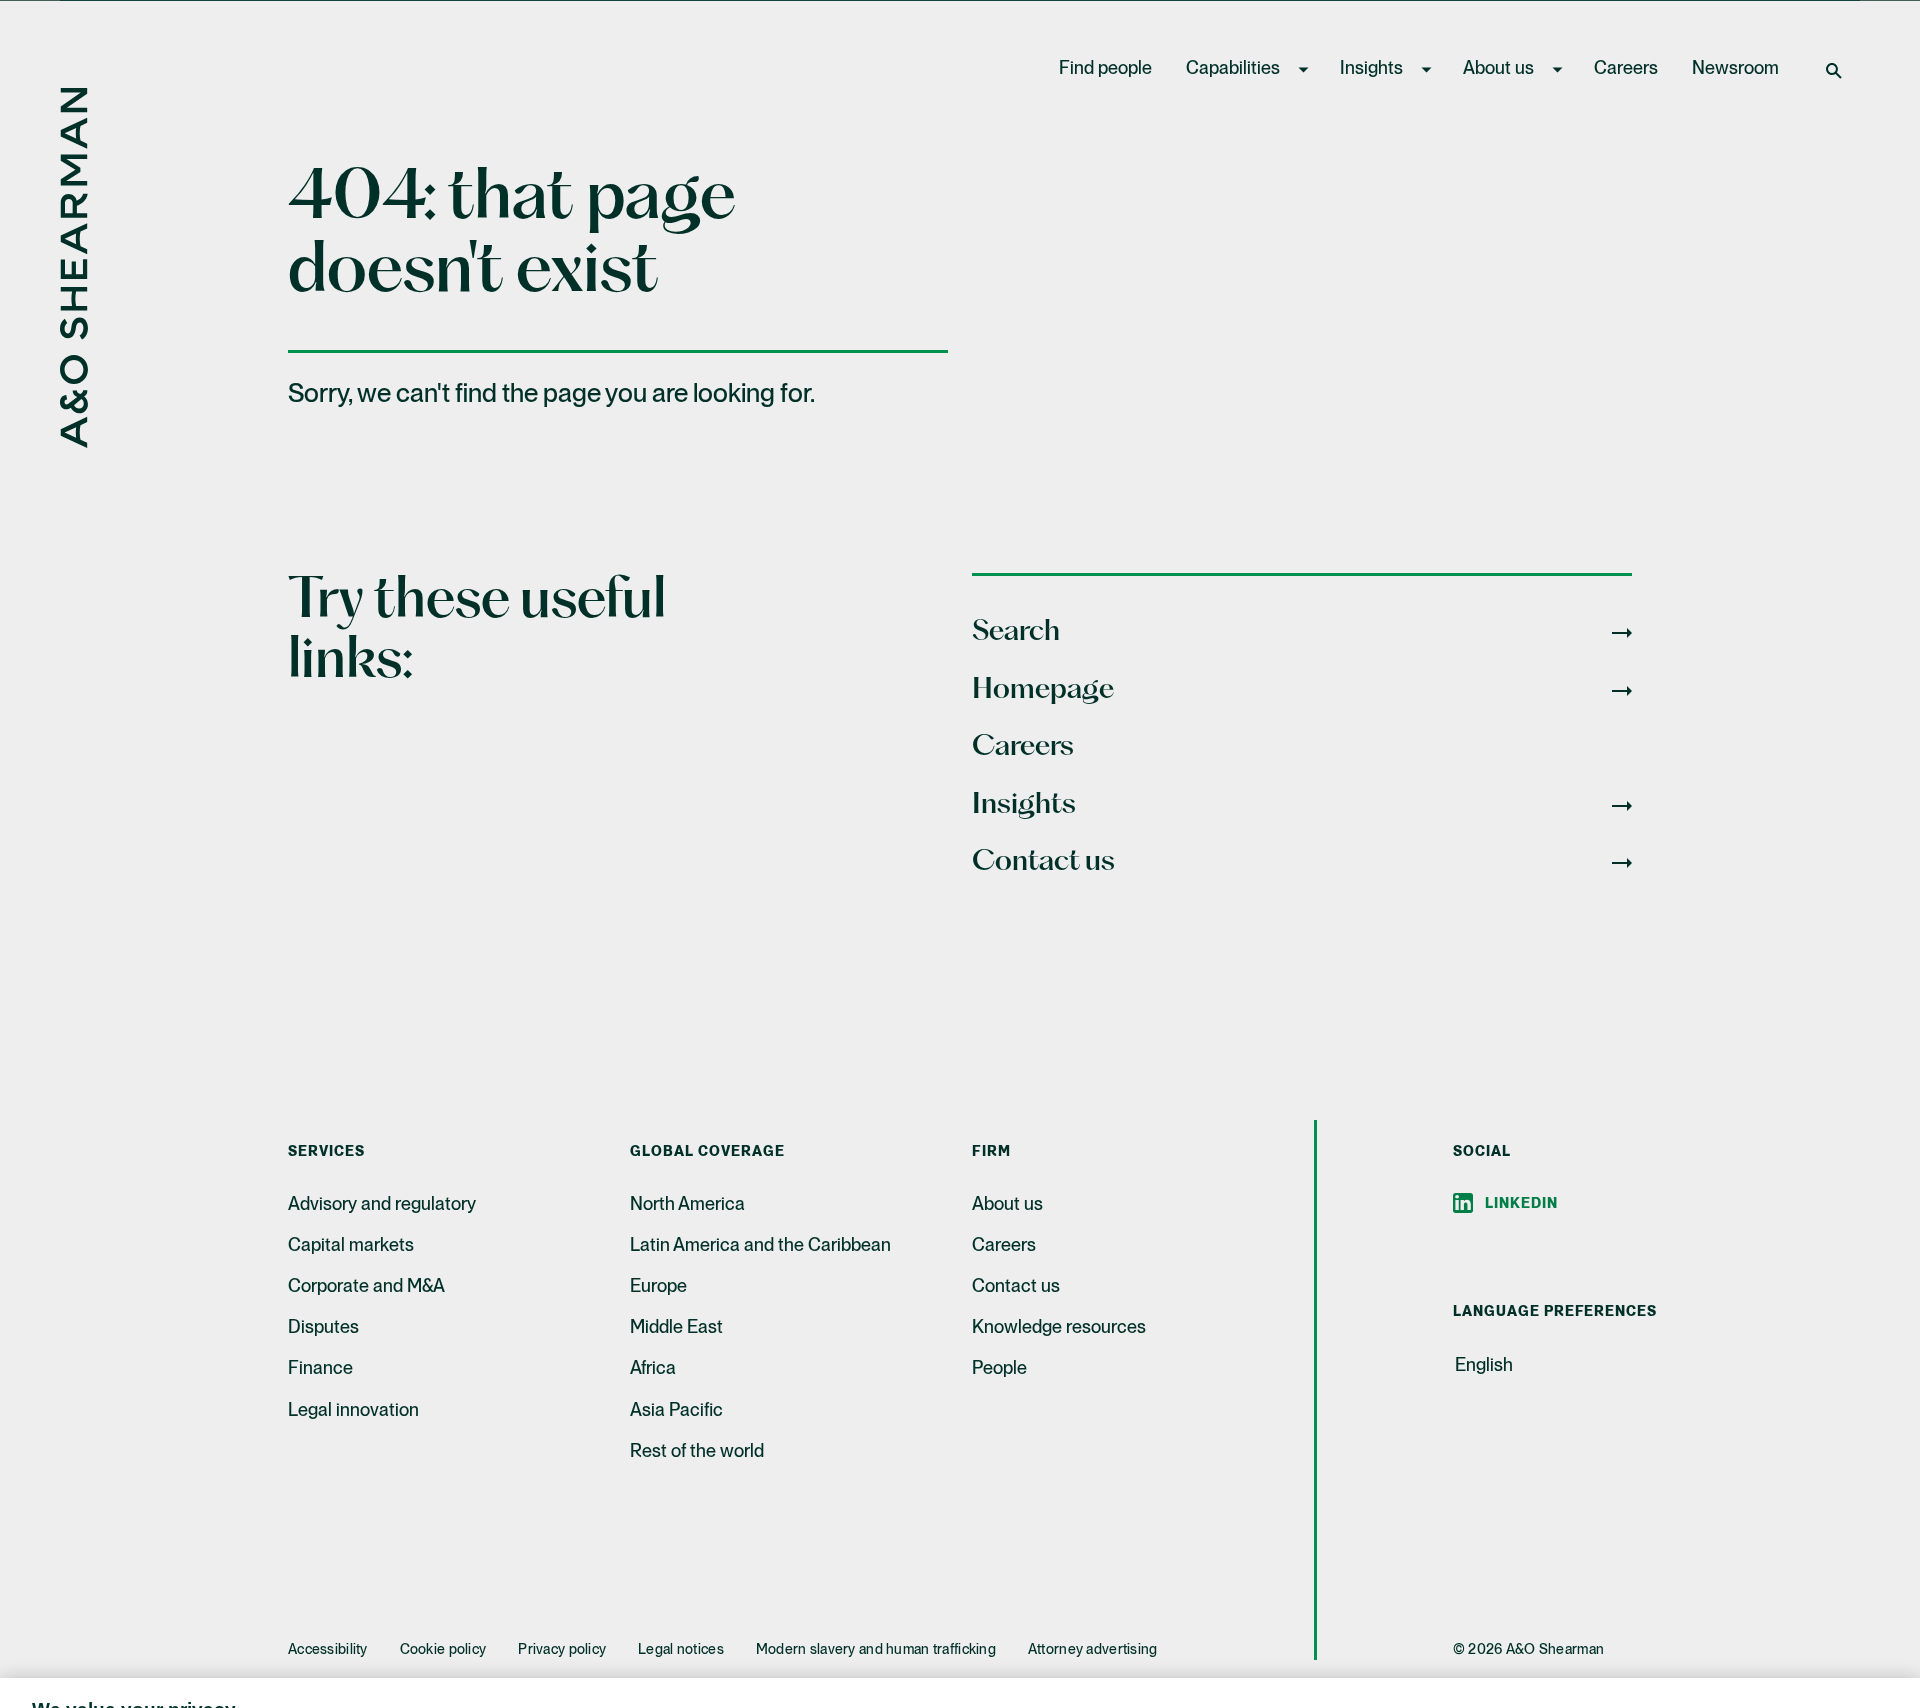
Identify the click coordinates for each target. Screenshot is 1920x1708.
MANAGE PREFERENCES (1307, 1644)
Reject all (1478, 1644)
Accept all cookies (1643, 1644)
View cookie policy (608, 1687)
